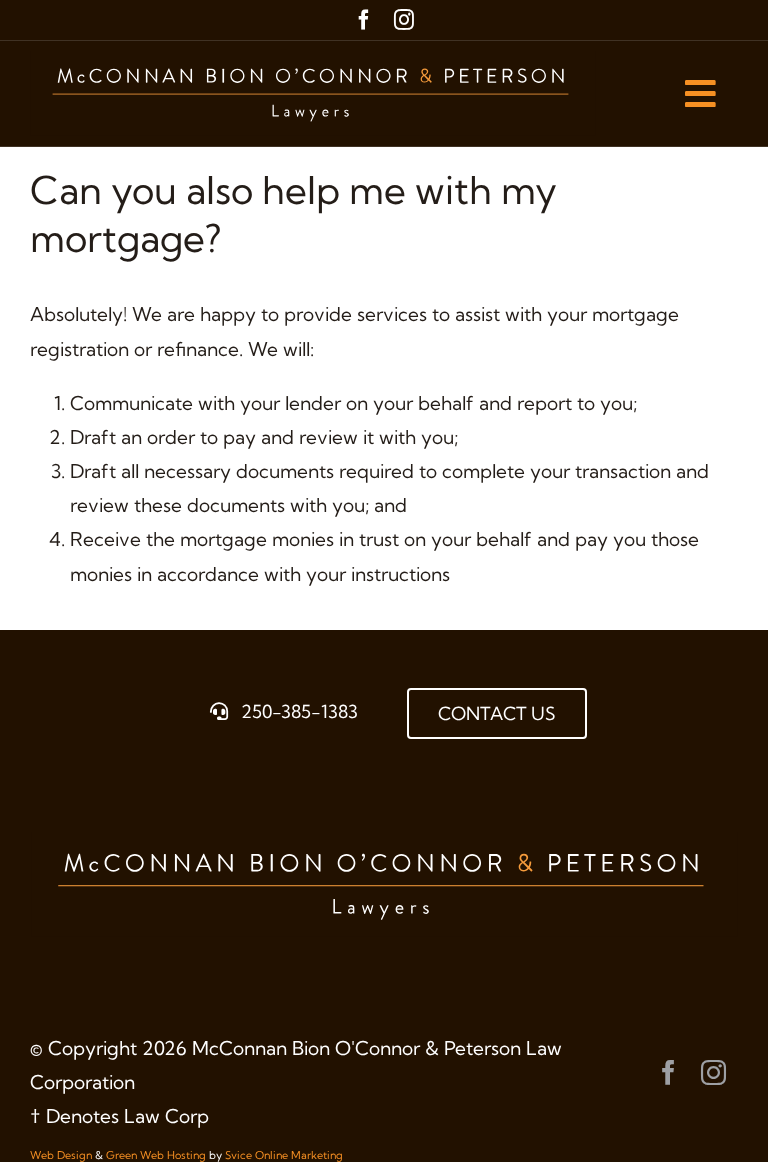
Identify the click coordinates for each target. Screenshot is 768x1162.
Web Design (61, 1155)
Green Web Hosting (156, 1155)
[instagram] (404, 20)
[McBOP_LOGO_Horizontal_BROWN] (313, 60)
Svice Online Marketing (284, 1155)
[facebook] (364, 20)
